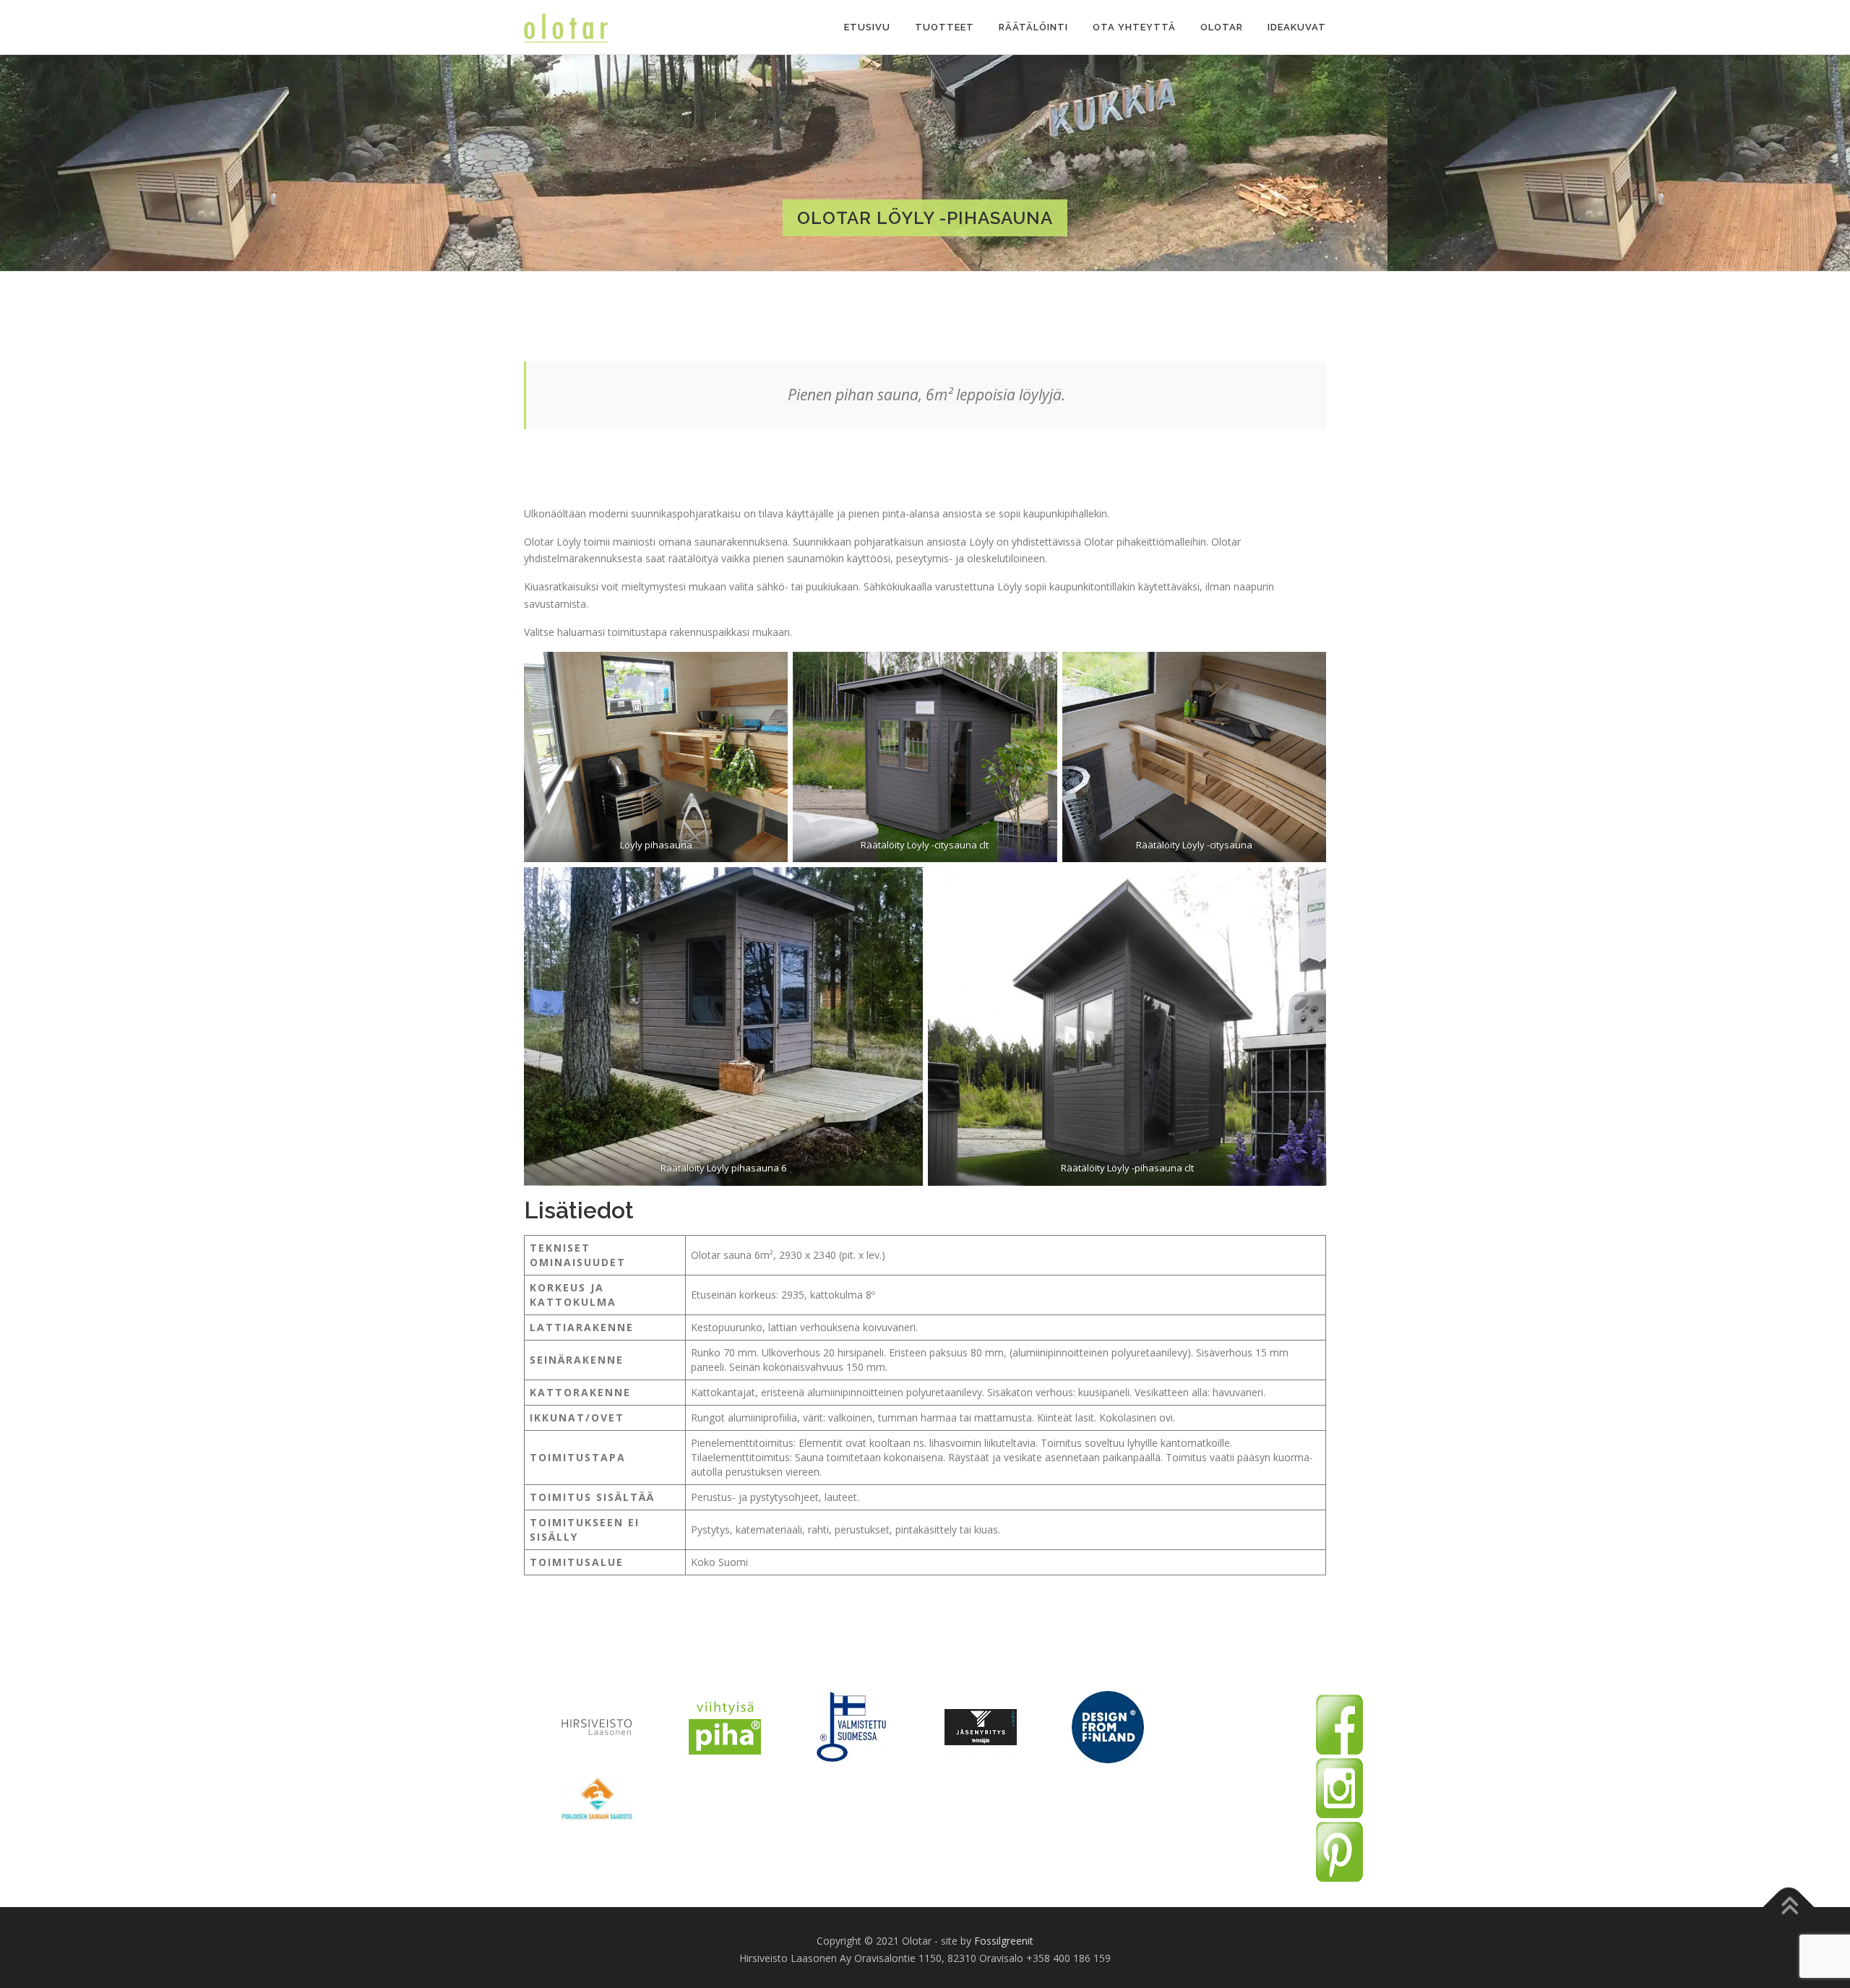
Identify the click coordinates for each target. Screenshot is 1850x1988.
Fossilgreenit (1004, 1941)
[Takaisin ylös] (1789, 1907)
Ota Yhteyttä (1134, 27)
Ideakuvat (1297, 27)
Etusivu (867, 27)
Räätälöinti (1033, 27)
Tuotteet (945, 27)
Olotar (1222, 27)
